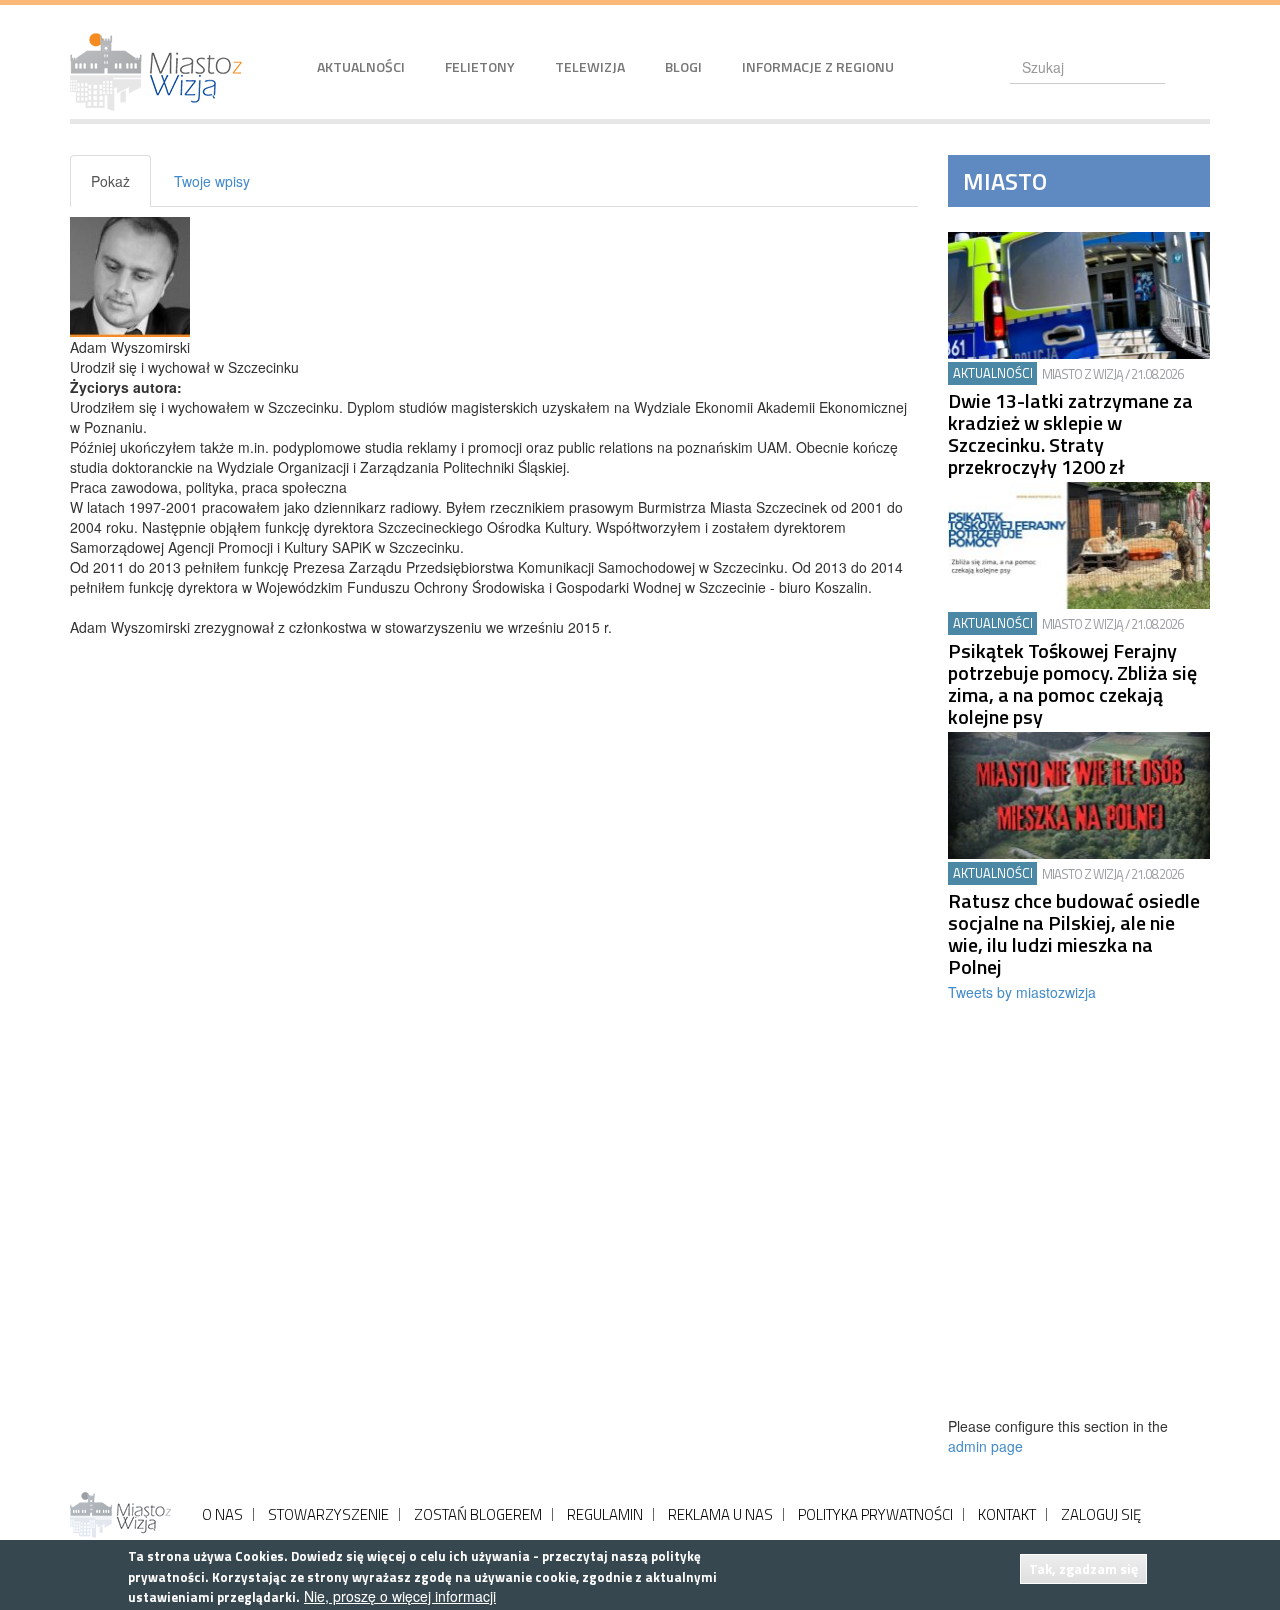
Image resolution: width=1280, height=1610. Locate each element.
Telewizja (590, 66)
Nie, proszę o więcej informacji (400, 1596)
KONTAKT (1007, 1514)
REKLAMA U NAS (720, 1514)
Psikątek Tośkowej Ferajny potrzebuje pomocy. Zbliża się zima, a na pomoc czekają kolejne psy (1072, 684)
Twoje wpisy (212, 181)
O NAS (222, 1514)
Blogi (683, 66)
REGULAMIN (605, 1514)
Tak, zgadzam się (1083, 1568)
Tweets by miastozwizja (1022, 992)
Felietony (480, 66)
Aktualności (361, 66)
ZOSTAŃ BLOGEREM (478, 1514)
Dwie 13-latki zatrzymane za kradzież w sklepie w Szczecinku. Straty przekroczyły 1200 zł (1070, 434)
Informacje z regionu (818, 66)
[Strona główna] (163, 72)
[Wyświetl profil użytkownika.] (494, 277)
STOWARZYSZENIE (328, 1514)
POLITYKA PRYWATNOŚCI (875, 1514)
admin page (985, 1446)
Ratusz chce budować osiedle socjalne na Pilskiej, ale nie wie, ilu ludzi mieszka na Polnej (1074, 934)
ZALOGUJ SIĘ (1101, 1514)
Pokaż (121, 189)
